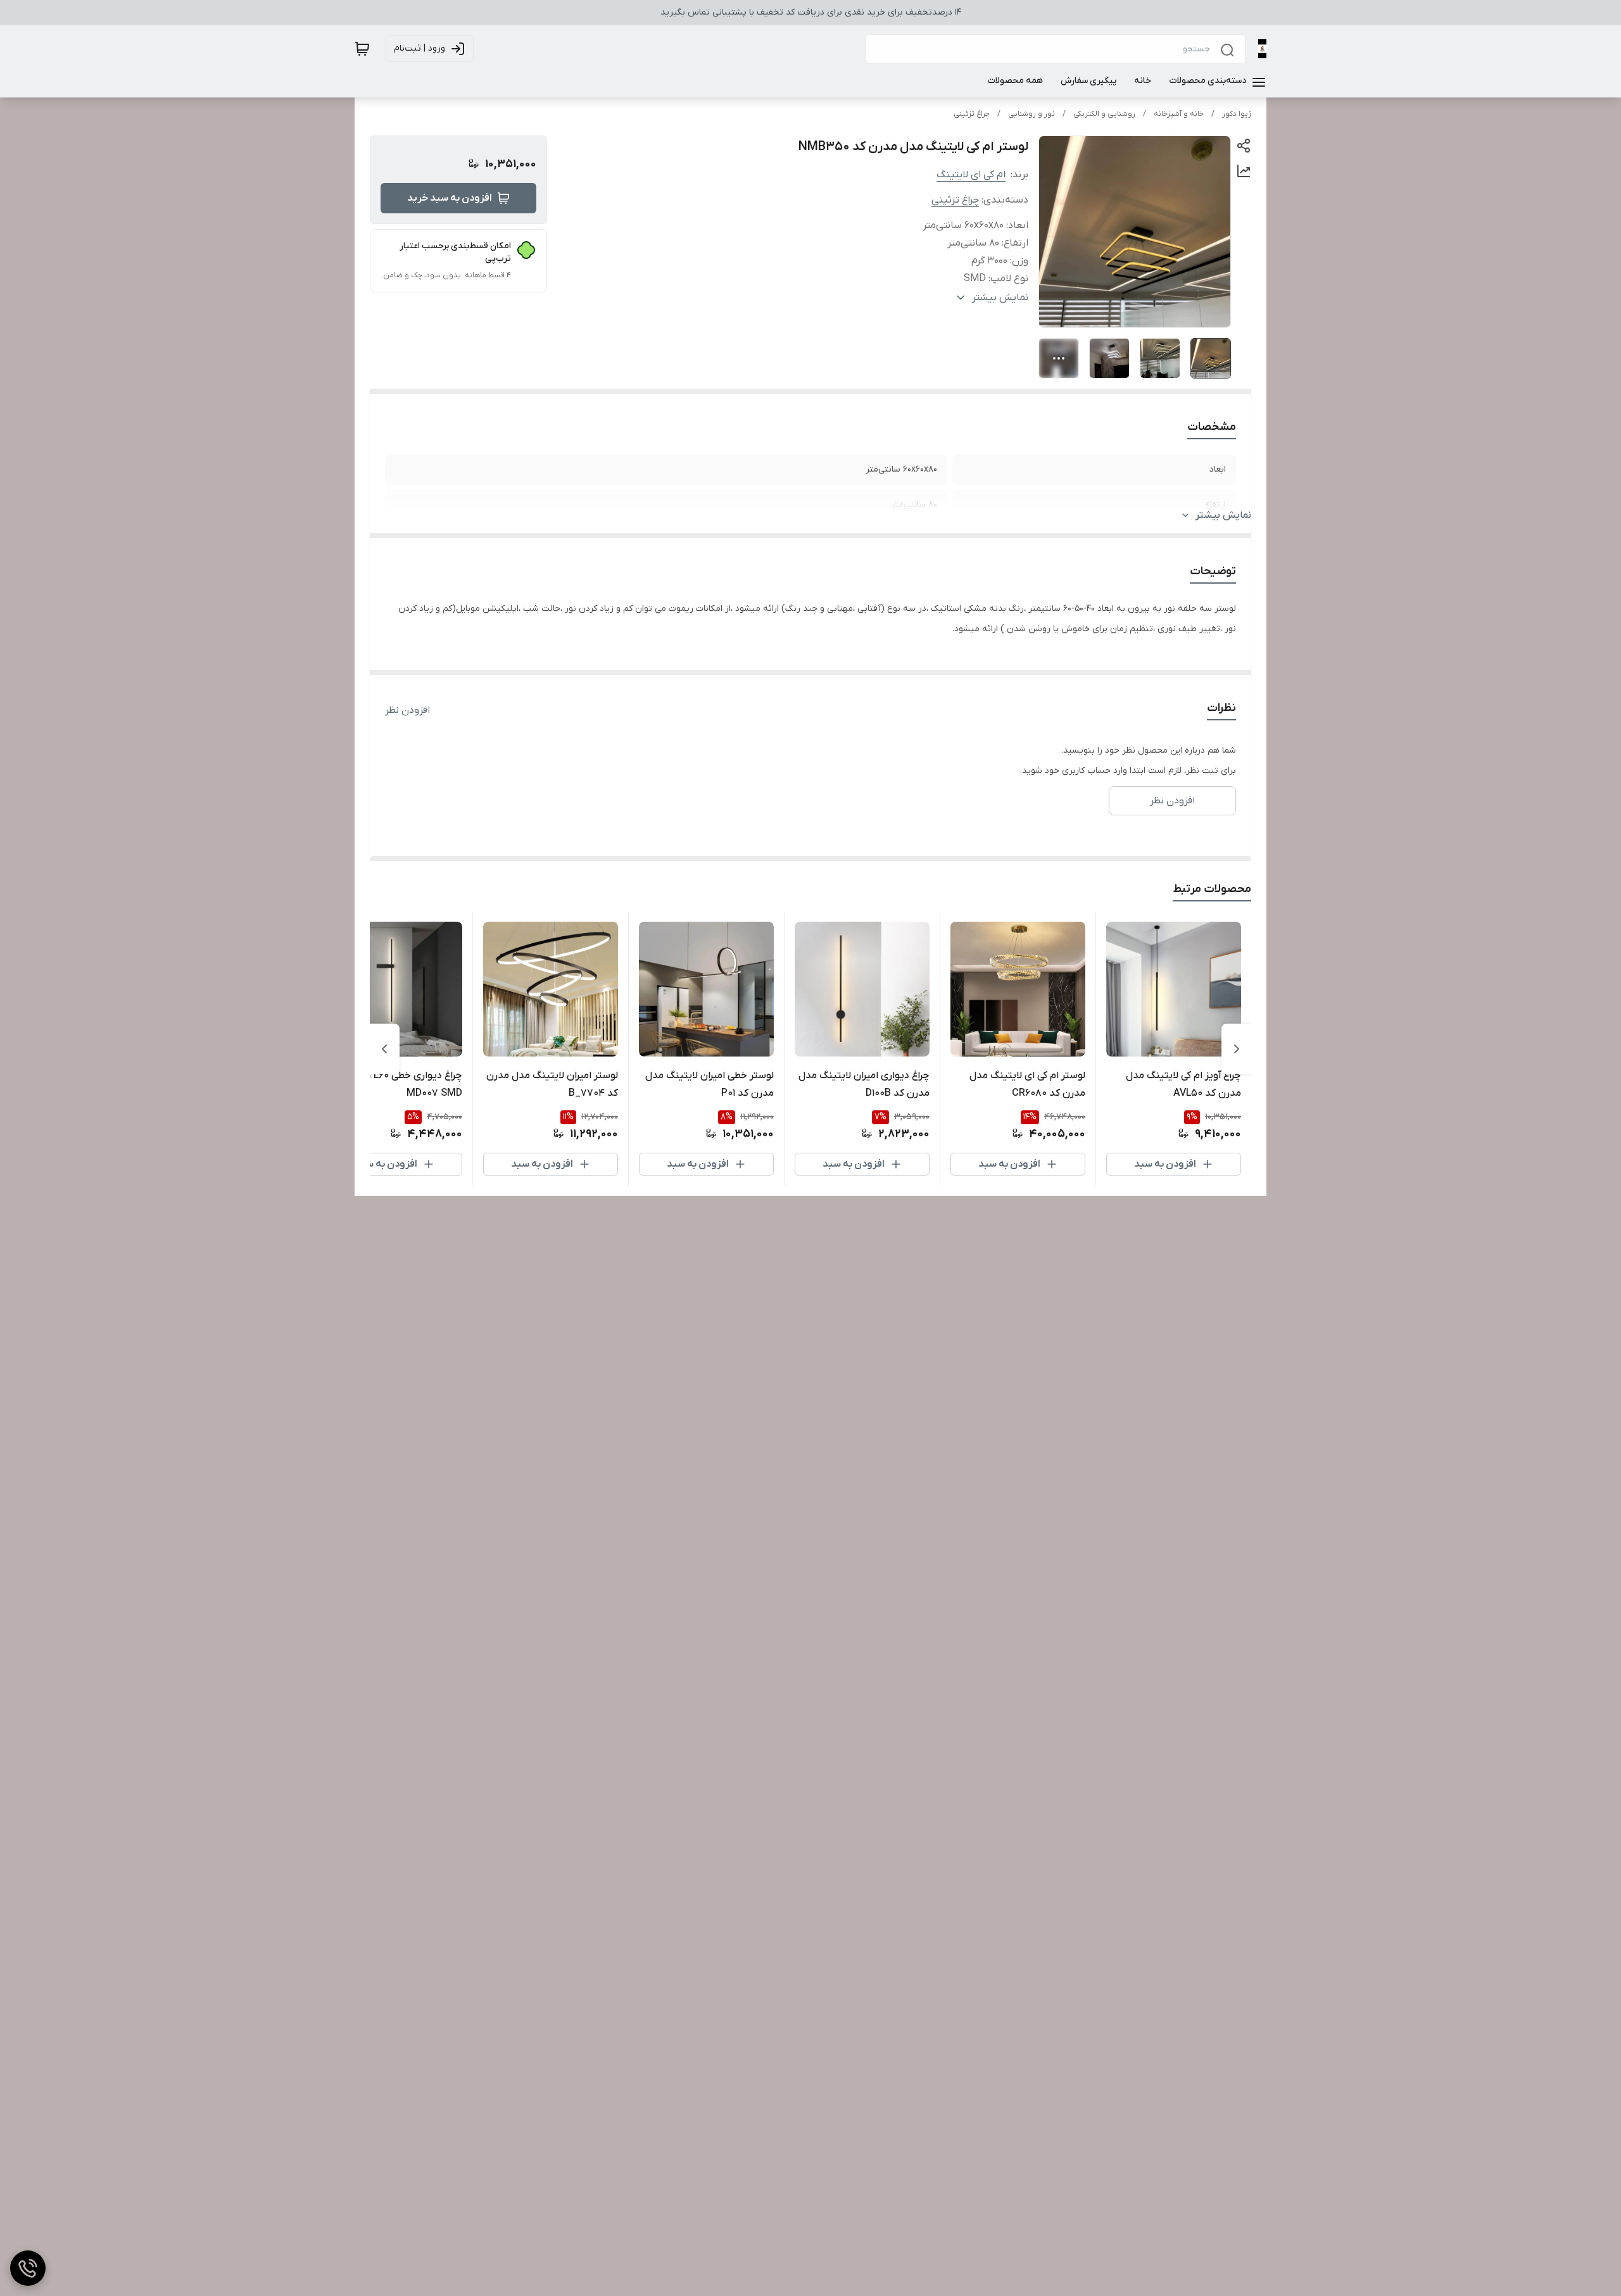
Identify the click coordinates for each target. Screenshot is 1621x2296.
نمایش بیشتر (1223, 515)
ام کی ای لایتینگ (971, 175)
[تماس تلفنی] (28, 2268)
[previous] (1237, 1049)
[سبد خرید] (362, 49)
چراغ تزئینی (972, 114)
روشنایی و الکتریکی (1104, 114)
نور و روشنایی (1031, 114)
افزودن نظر (407, 710)
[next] (384, 1049)
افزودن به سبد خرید (450, 198)
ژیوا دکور (1237, 114)
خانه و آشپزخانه (1179, 114)
